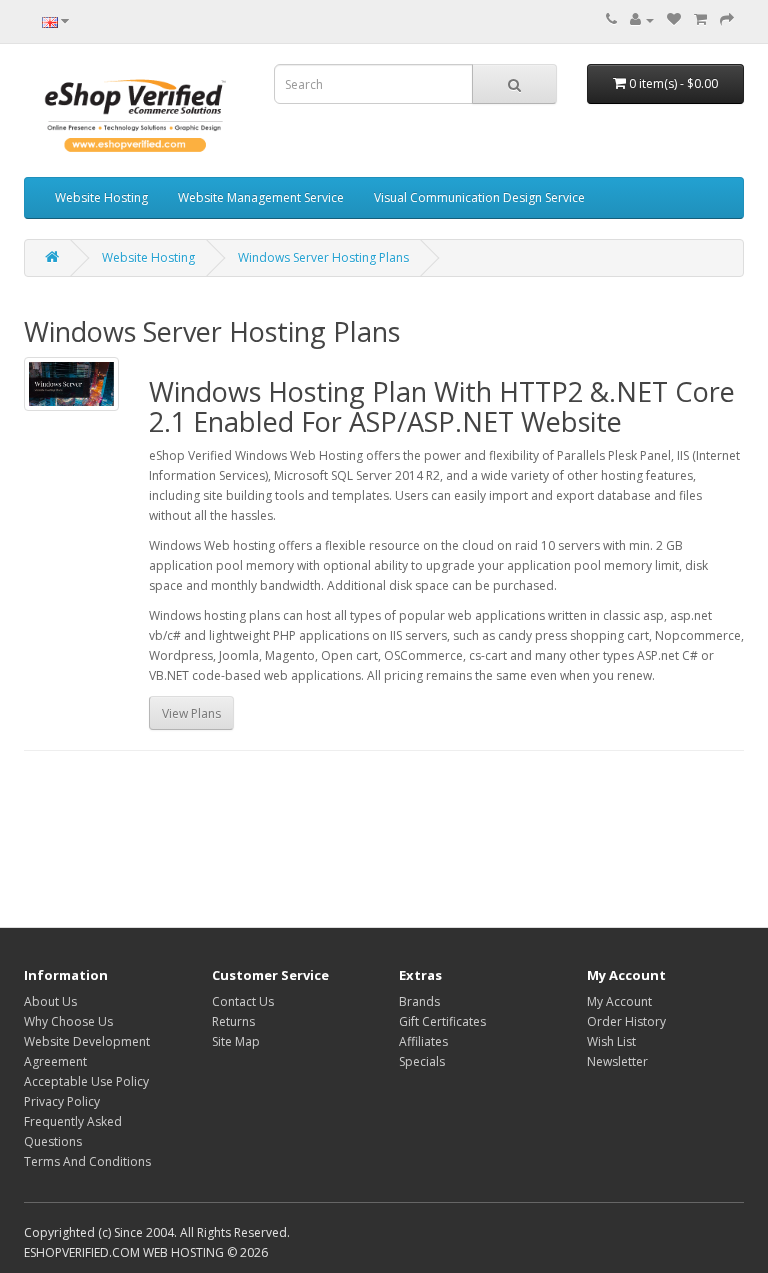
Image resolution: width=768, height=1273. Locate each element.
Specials (422, 1061)
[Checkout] (727, 19)
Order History (626, 1021)
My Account (619, 1001)
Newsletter (617, 1061)
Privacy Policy (62, 1101)
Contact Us (243, 1001)
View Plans (191, 713)
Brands (419, 1001)
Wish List (611, 1041)
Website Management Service (261, 197)
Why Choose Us (68, 1021)
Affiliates (423, 1041)
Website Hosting (101, 197)
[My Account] (642, 19)
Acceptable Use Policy (86, 1081)
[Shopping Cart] (700, 19)
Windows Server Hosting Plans (323, 257)
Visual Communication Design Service (479, 197)
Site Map (236, 1041)
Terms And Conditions (87, 1161)
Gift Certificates (442, 1021)
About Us (50, 1001)
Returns (233, 1021)
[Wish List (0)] (674, 19)
